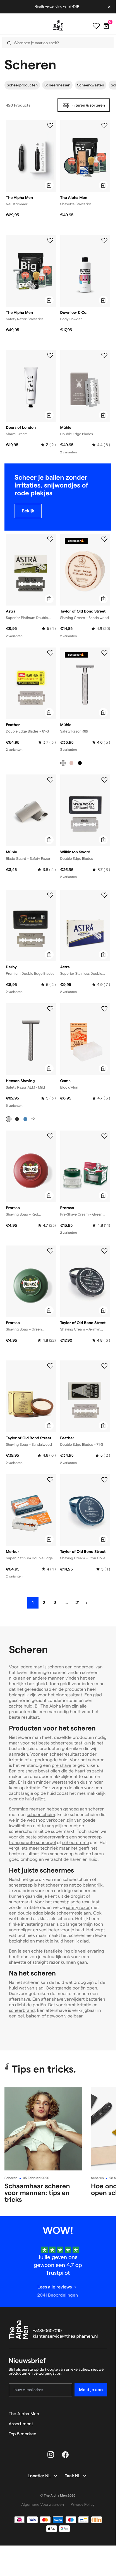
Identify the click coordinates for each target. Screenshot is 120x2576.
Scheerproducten (22, 85)
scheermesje (70, 1913)
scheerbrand (22, 2011)
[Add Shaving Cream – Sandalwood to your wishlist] (104, 539)
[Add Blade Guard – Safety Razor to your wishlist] (50, 780)
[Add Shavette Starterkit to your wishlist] (104, 126)
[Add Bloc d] (104, 1009)
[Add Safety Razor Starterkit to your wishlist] (50, 241)
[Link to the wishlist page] (96, 26)
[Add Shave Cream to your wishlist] (50, 355)
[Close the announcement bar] (110, 7)
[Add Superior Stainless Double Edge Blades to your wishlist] (104, 895)
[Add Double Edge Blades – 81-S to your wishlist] (50, 653)
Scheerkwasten (91, 85)
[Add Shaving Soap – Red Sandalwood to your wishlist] (50, 1136)
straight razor (46, 1962)
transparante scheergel (32, 1843)
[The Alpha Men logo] (58, 25)
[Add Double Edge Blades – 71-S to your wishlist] (104, 1366)
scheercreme (76, 1843)
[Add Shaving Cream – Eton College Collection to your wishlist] (104, 1480)
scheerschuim (41, 1815)
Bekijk (28, 511)
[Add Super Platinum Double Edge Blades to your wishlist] (50, 1480)
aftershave (20, 1999)
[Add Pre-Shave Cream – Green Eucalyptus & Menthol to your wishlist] (104, 1136)
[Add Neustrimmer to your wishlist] (50, 126)
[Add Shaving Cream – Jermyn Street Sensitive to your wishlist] (104, 1251)
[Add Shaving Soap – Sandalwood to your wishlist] (50, 1366)
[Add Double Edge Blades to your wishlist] (104, 355)
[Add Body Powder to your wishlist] (104, 241)
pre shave (62, 1766)
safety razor (78, 1908)
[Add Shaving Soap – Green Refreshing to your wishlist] (50, 1251)
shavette (18, 1962)
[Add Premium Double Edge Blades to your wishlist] (50, 895)
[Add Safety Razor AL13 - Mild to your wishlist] (50, 1009)
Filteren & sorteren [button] (88, 105)
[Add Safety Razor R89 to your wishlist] (104, 653)
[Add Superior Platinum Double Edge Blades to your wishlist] (50, 539)
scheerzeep (90, 1837)
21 (77, 1603)
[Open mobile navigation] (10, 26)
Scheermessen (57, 85)
